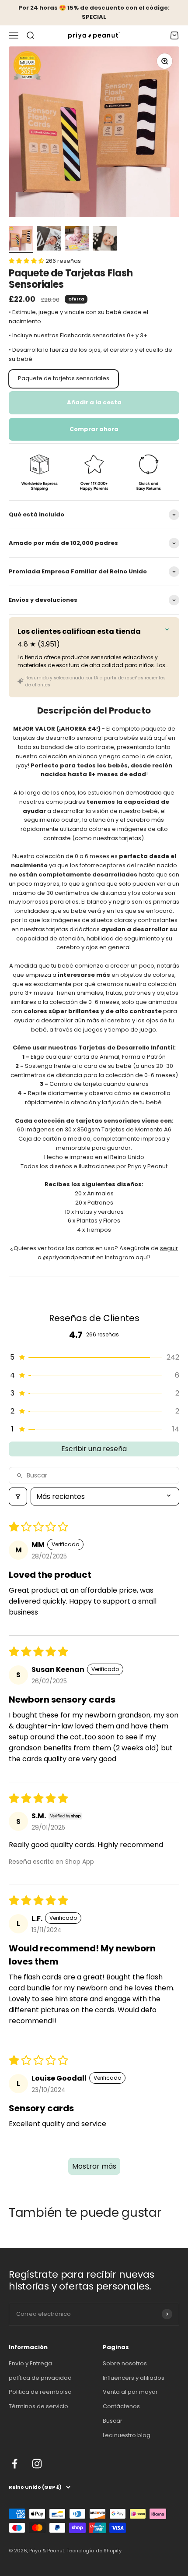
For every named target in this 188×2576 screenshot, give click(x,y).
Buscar (113, 2421)
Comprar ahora (94, 429)
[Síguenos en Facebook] (15, 2464)
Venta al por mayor (130, 2392)
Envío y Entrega (30, 2363)
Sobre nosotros (125, 2363)
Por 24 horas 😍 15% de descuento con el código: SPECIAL (94, 12)
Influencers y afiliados (134, 2378)
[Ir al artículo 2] (49, 240)
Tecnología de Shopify (94, 2551)
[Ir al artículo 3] (77, 240)
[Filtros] (18, 1496)
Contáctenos (121, 2406)
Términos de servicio (38, 2406)
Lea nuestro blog (127, 2435)
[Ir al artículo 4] (105, 240)
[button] (27, 261)
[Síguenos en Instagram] (37, 2464)
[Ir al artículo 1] (21, 240)
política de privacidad (40, 2378)
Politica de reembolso (40, 2392)
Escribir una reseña (94, 1449)
